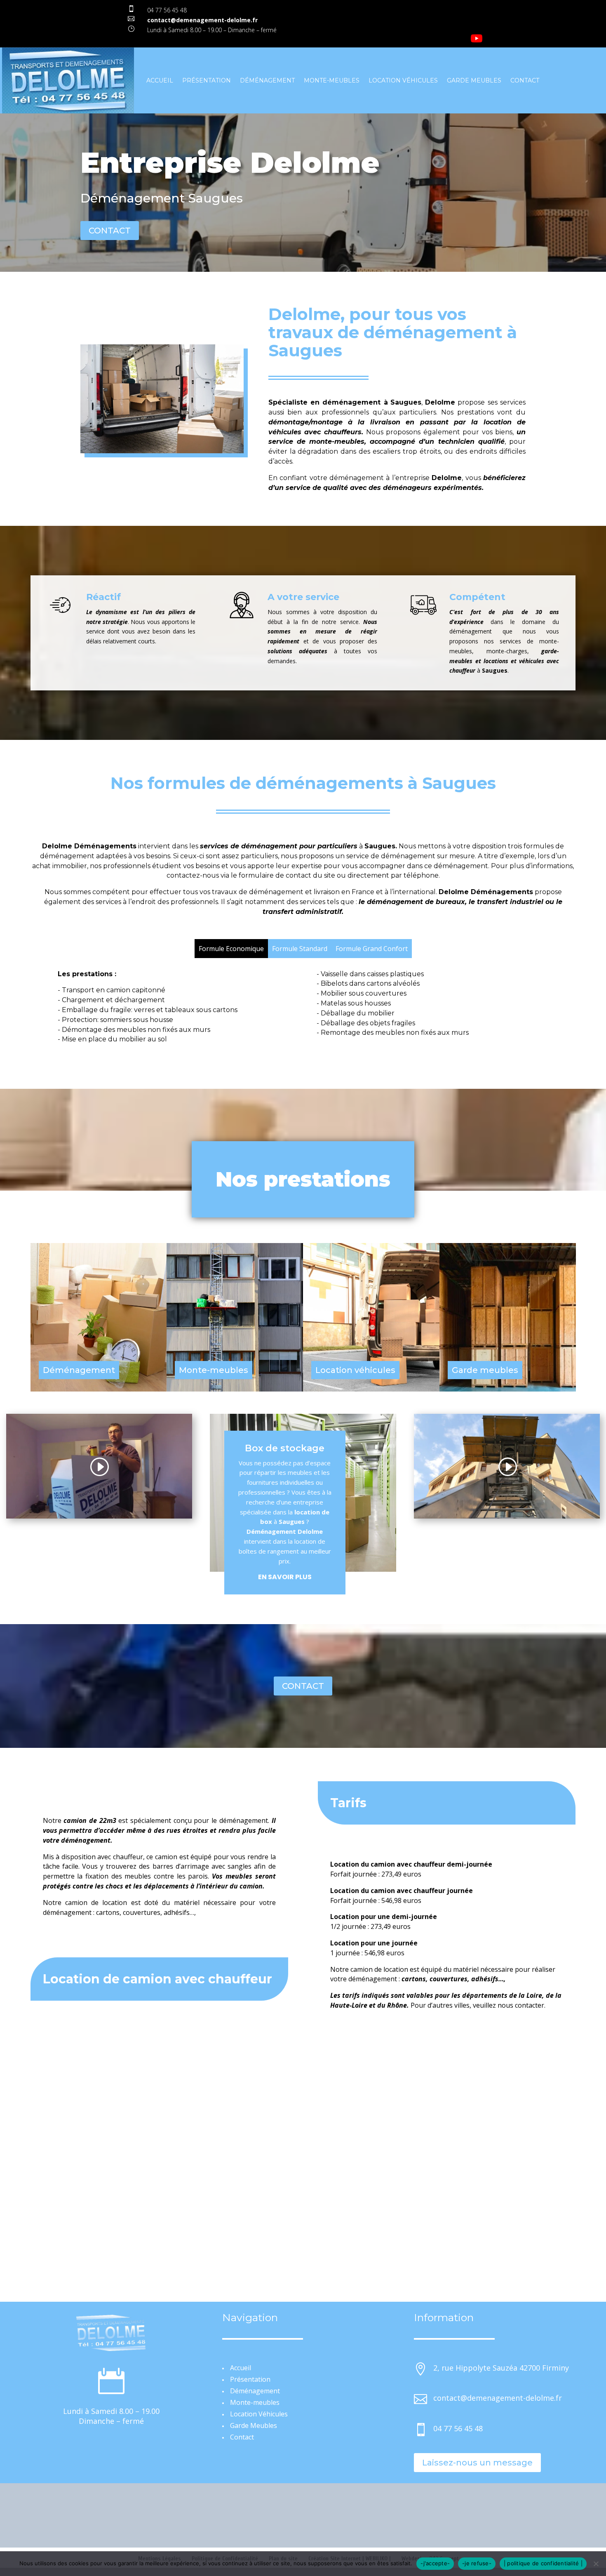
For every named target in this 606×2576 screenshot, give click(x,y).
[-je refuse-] (596, 2564)
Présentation (207, 80)
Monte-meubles (332, 80)
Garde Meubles (474, 80)
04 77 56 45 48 (167, 10)
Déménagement (267, 80)
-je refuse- (477, 2563)
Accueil (160, 80)
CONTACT (110, 231)
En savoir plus (285, 1577)
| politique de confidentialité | (543, 2563)
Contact (525, 80)
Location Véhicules (403, 80)
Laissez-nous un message (477, 2463)
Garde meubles (485, 1370)
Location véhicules (355, 1370)
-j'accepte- (435, 2563)
